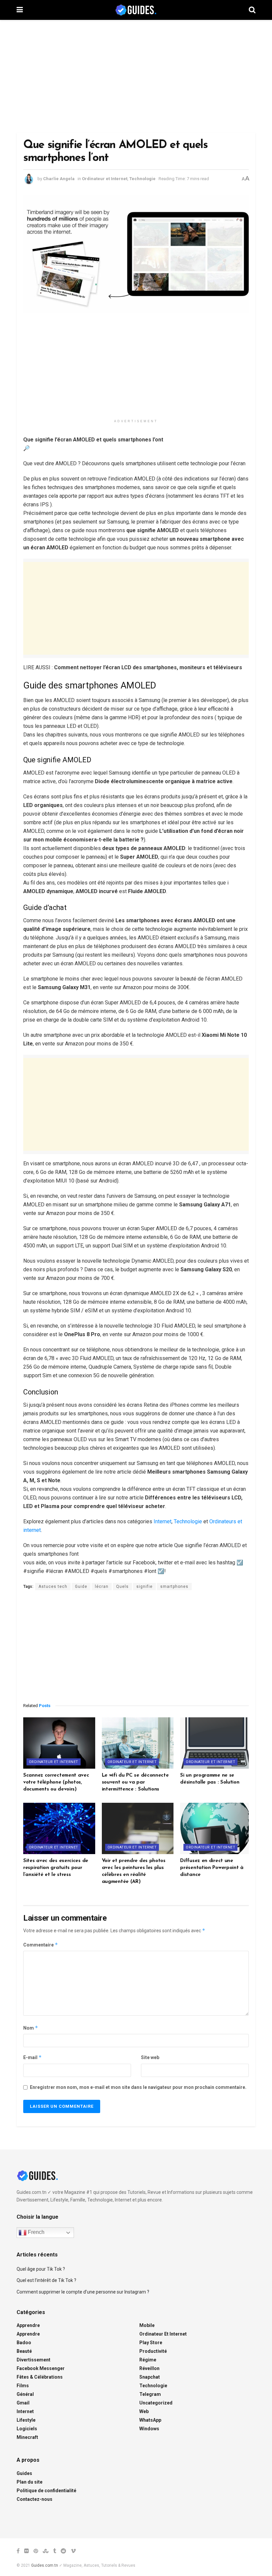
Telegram (150, 2394)
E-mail (33, 2057)
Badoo (24, 2343)
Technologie (142, 179)
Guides (24, 2473)
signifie (144, 1587)
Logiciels (27, 2429)
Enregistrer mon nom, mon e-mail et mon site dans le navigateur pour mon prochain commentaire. (138, 2087)
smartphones (174, 1587)
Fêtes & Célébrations (40, 2377)
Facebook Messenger (41, 2368)
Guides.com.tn (45, 2565)
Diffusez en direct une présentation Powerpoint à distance (212, 1868)
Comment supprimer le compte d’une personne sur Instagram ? (83, 2292)
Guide (81, 1587)
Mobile (147, 2325)
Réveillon (149, 2368)
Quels (122, 1587)
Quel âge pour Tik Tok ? (41, 2269)
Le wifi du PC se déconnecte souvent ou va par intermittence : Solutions (135, 1782)
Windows (149, 2429)
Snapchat (150, 2377)
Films (23, 2386)
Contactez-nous (34, 2499)
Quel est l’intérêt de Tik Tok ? (46, 2280)
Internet (163, 1521)
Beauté (24, 2351)
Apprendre (28, 2325)
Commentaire (41, 1945)
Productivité (153, 2351)
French (35, 2232)
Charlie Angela (59, 179)
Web (144, 2411)
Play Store (151, 2343)
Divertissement (34, 2360)
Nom (31, 2028)
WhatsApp (150, 2420)
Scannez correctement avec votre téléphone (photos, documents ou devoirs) (56, 1782)
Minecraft (27, 2437)
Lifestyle (26, 2420)
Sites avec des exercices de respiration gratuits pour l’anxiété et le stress (56, 1868)
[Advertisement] (136, 76)
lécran (102, 1587)
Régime (148, 2360)
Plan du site (30, 2482)
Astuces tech (53, 1587)
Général (25, 2394)
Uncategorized (156, 2403)
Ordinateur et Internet (105, 179)
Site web (150, 2057)
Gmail (23, 2403)
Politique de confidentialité (46, 2491)
